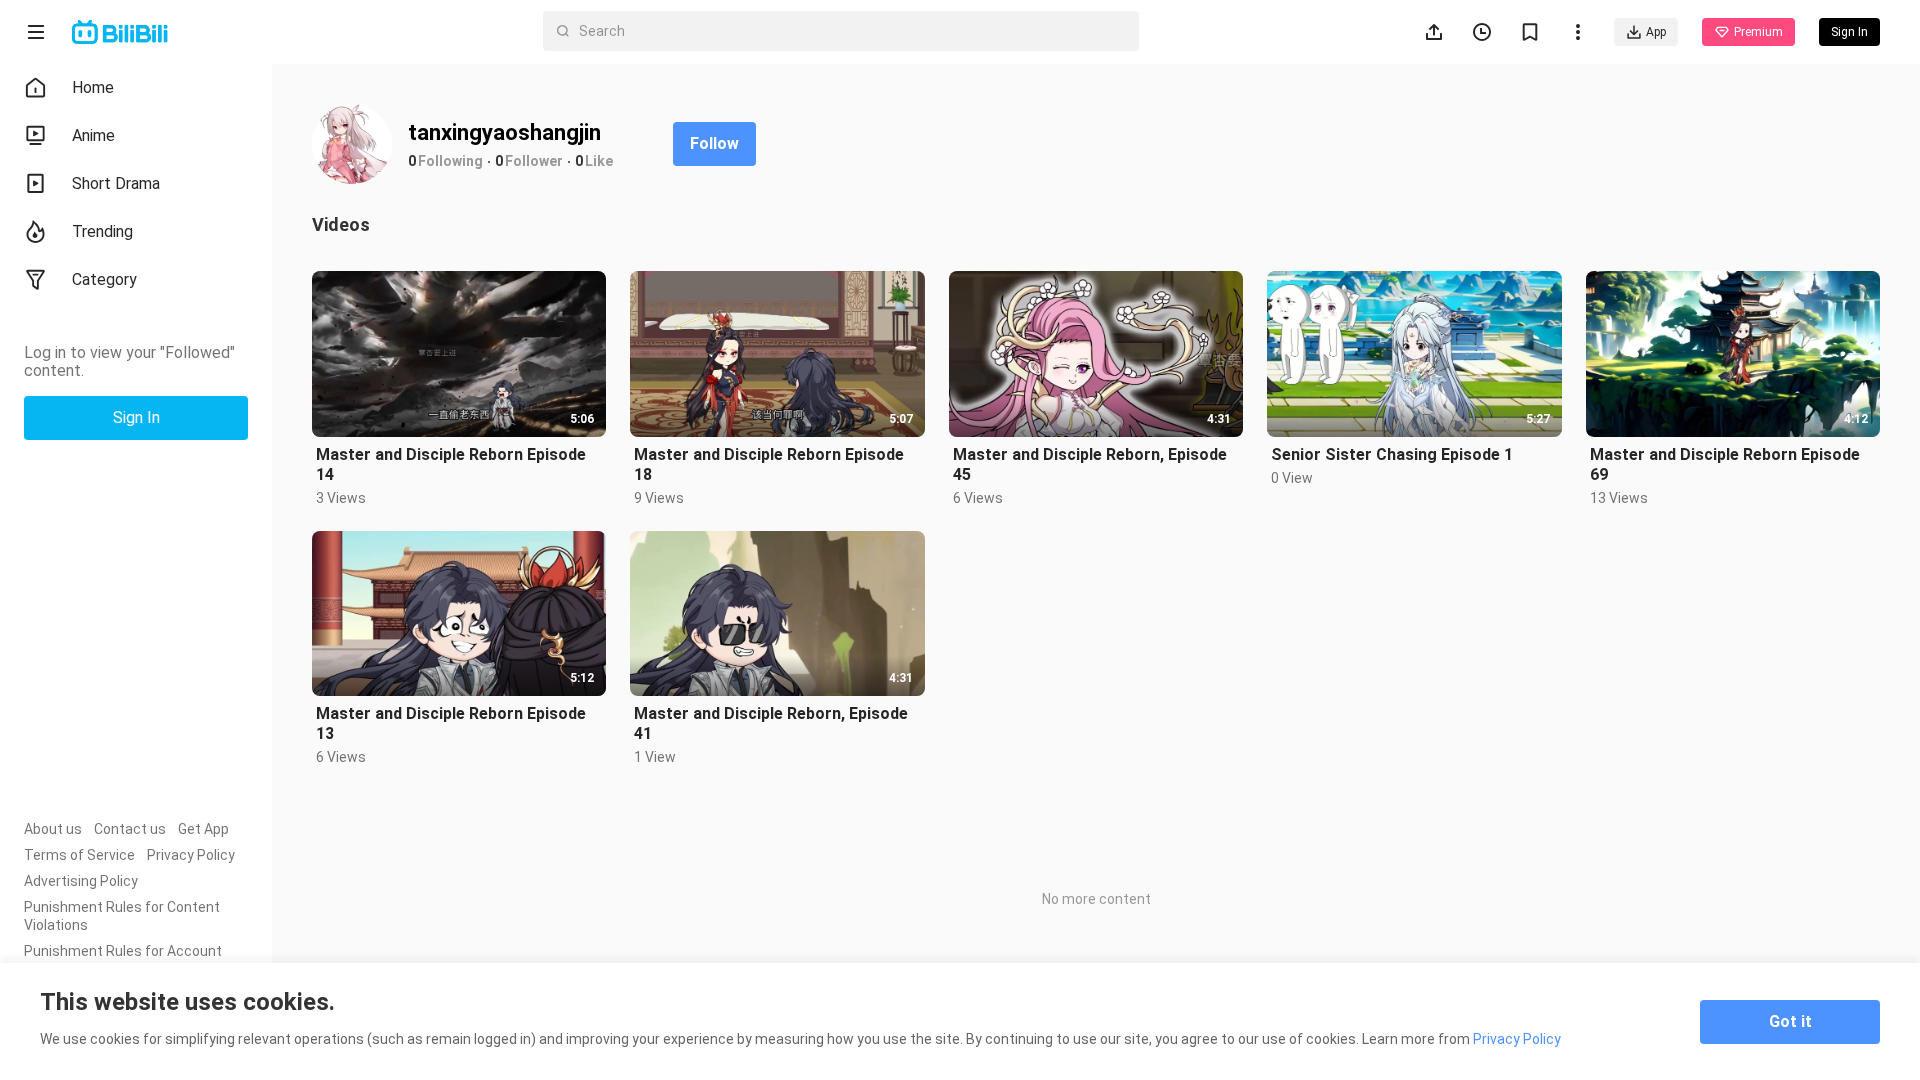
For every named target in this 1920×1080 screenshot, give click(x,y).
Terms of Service (79, 855)
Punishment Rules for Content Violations (122, 916)
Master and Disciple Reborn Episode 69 (1725, 464)
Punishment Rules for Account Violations (123, 960)
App (1656, 32)
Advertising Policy (81, 881)
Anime (93, 135)
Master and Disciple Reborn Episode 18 (769, 464)
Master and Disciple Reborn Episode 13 (451, 723)
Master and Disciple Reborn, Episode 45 (1090, 464)
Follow (714, 143)
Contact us (130, 829)
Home (93, 87)
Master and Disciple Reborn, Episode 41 (771, 723)
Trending (102, 231)
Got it (1790, 1021)
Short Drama (116, 183)
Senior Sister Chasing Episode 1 (1392, 454)
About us (53, 829)
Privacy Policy (191, 855)
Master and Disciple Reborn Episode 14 (451, 464)
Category (104, 279)
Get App (203, 829)
